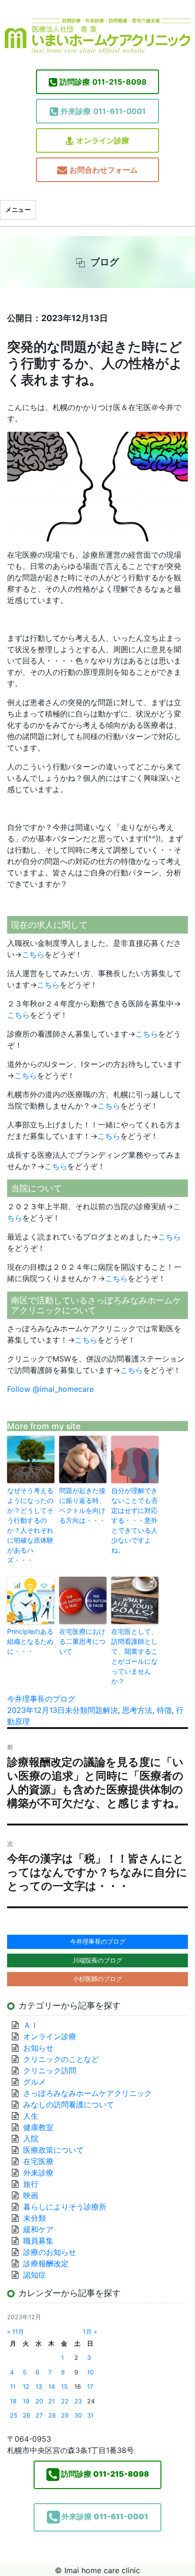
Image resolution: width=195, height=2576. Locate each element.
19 (26, 2401)
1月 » (90, 2332)
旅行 (31, 2184)
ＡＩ (31, 2025)
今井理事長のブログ (41, 1699)
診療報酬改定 (46, 2263)
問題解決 (103, 1710)
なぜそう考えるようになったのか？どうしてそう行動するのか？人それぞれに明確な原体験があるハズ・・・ (30, 1525)
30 (78, 2415)
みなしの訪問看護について (69, 2104)
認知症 (35, 2275)
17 (90, 2387)
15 (64, 2387)
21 (52, 2401)
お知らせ (38, 2048)
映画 (31, 2195)
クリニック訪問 (50, 2070)
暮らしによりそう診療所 (65, 2207)
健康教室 (38, 2127)
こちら (33, 954)
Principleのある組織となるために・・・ (30, 1641)
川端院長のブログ (97, 1960)
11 (13, 2387)
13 (39, 2387)
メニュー (18, 210)
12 (26, 2387)
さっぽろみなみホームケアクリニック (88, 2093)
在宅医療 (38, 2161)
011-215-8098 (103, 82)
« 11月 (16, 2332)
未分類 (76, 1710)
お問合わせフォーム (104, 170)
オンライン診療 (103, 140)
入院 (31, 2139)
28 (52, 2415)
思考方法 (137, 1710)
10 (90, 2372)
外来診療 (38, 2173)
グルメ (35, 2082)
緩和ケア (42, 2229)
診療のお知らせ (50, 2252)
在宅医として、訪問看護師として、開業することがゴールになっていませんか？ (134, 1656)
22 (65, 2401)
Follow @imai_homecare (50, 1389)
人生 (31, 2116)
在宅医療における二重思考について (82, 1641)
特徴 (164, 1710)
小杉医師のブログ (97, 1979)
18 (13, 2401)
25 (14, 2415)
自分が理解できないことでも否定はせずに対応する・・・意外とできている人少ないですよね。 (134, 1520)
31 (90, 2415)
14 (52, 2387)
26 (27, 2415)
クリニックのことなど (61, 2059)
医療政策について (53, 2150)
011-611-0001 (103, 111)
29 (65, 2415)
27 (39, 2415)
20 (39, 2401)
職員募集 (38, 2241)
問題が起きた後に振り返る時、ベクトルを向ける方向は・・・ (82, 1505)
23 (78, 2401)
